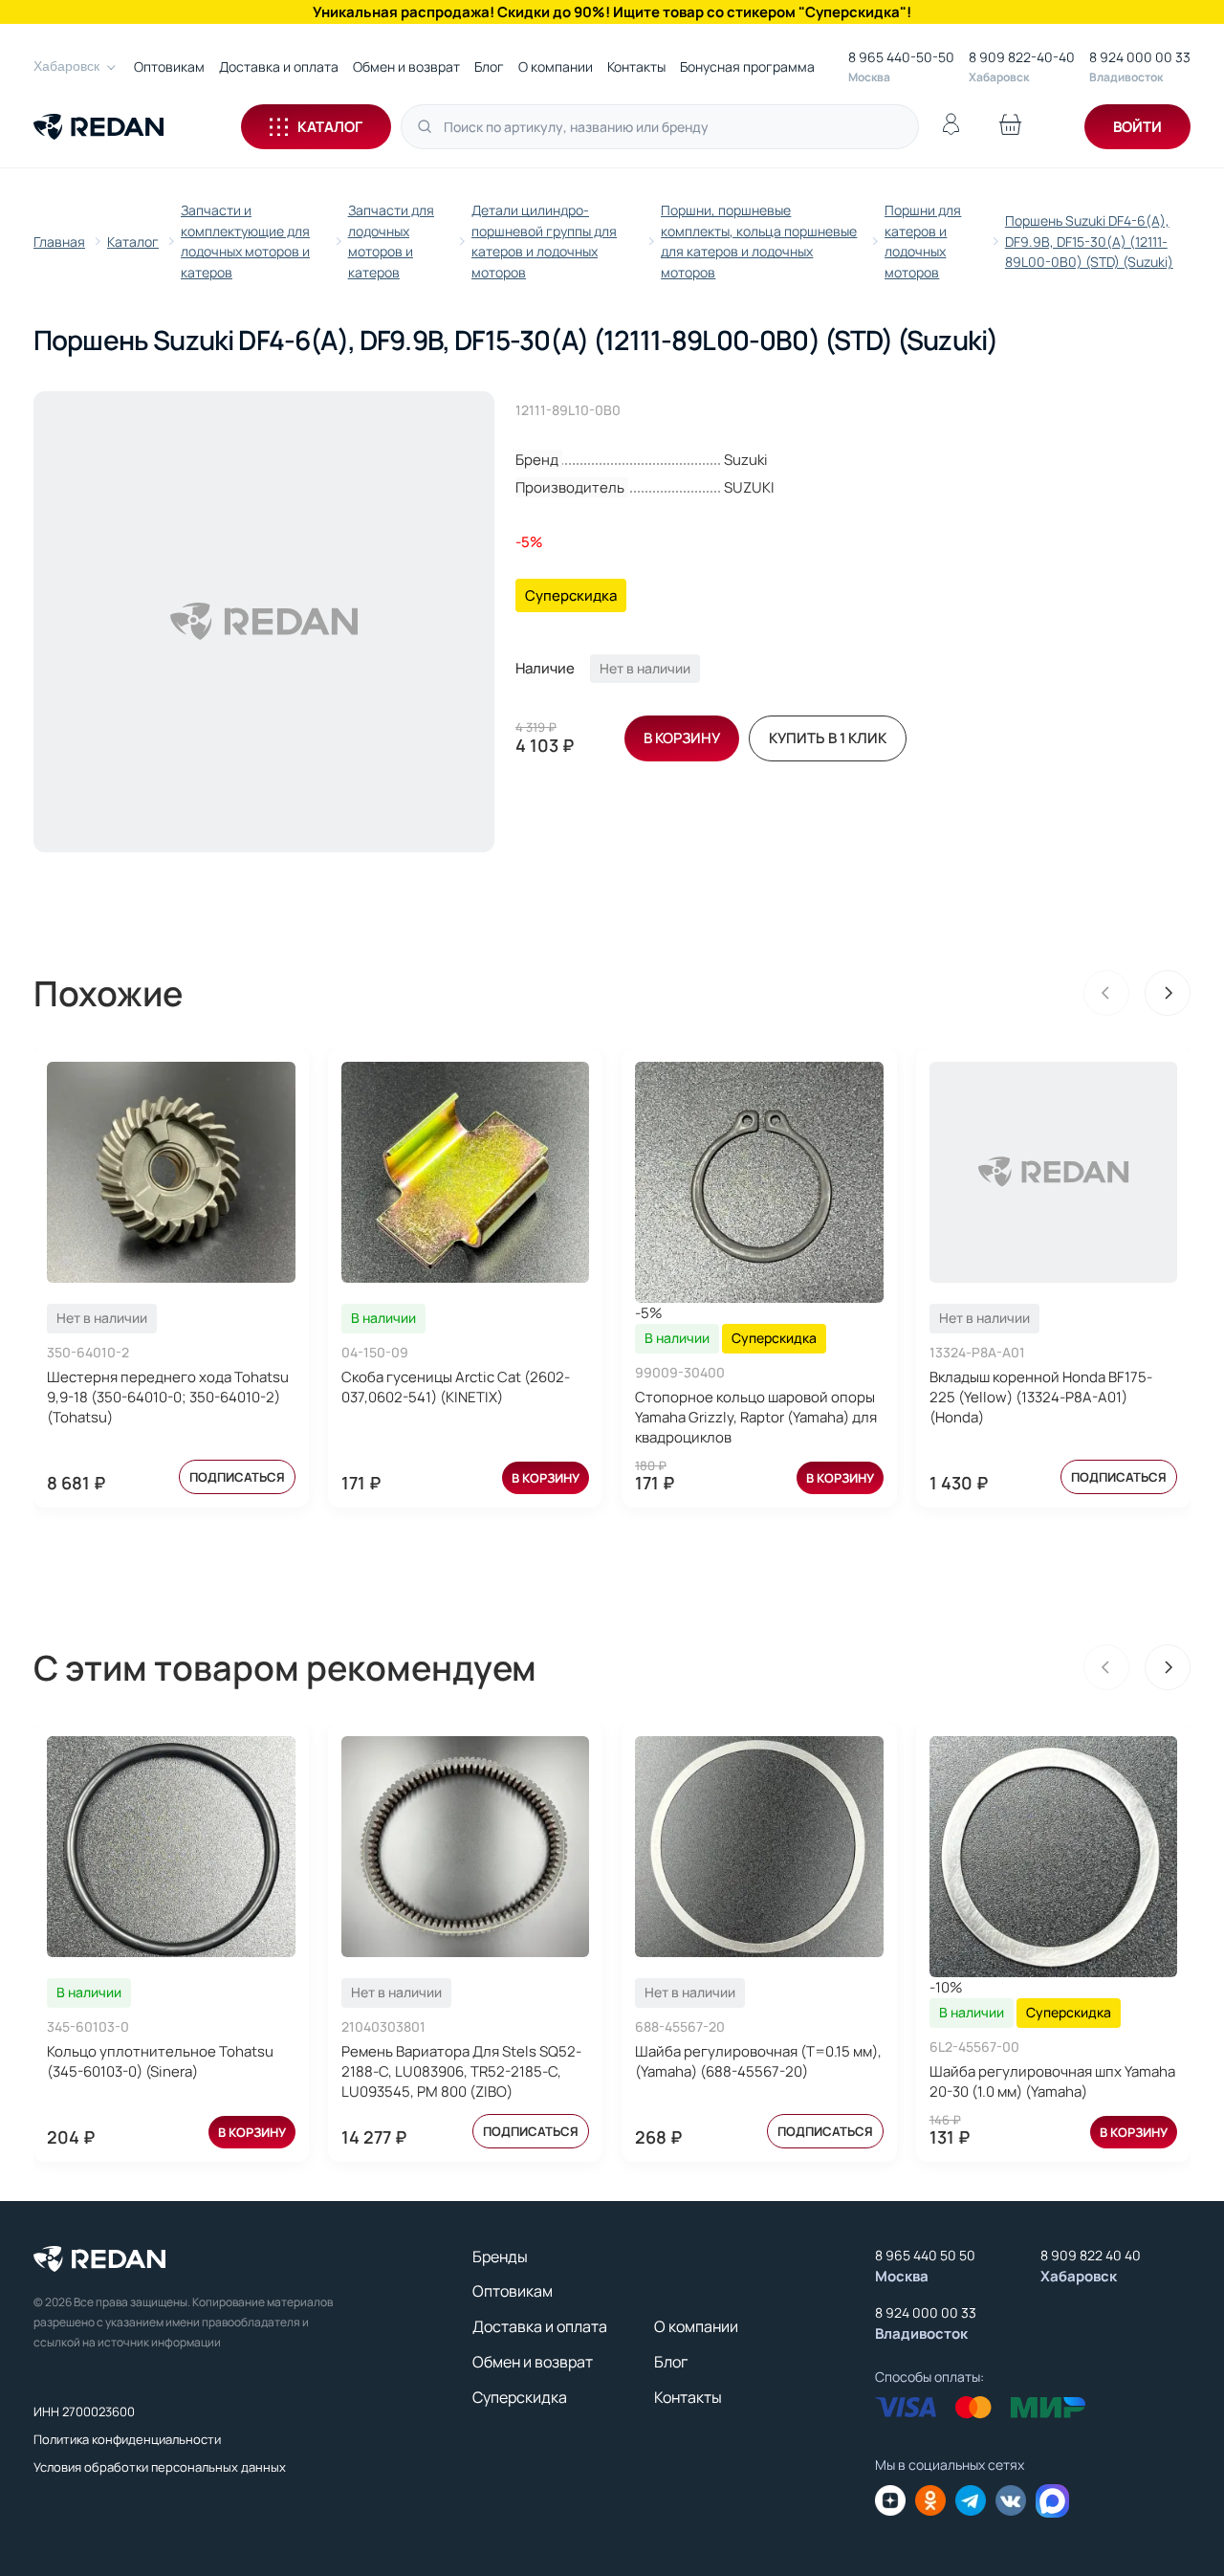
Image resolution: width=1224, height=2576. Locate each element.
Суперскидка (520, 2397)
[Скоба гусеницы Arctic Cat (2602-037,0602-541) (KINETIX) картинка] (466, 1172)
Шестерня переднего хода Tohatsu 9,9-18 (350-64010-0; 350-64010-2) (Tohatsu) (168, 1397)
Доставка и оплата (279, 66)
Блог (489, 66)
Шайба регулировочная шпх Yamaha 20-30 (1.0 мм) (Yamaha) (1052, 2081)
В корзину (546, 1478)
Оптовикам (169, 66)
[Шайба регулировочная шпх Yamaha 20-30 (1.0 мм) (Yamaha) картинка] (1054, 1857)
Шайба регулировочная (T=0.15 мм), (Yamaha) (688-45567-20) (758, 2061)
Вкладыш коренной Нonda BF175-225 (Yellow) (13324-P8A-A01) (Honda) (1041, 1397)
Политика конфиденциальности (127, 2439)
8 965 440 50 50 (925, 2255)
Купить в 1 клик (828, 738)
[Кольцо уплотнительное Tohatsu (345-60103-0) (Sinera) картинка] (171, 1847)
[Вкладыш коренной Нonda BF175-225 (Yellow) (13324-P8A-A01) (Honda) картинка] (1054, 1172)
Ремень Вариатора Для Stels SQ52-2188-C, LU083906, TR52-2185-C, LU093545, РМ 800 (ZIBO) (461, 2071)
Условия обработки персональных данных (160, 2467)
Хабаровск (66, 66)
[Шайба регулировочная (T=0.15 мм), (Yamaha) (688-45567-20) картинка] (759, 1847)
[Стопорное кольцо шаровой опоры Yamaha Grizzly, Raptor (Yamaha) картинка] (759, 1182)
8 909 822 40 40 (1091, 2255)
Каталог (330, 127)
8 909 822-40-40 (1022, 57)
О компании (556, 66)
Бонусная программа (747, 66)
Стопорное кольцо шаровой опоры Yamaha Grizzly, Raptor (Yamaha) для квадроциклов (756, 1417)
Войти (1137, 127)
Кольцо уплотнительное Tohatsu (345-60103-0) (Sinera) (160, 2061)
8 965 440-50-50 (901, 57)
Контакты (636, 66)
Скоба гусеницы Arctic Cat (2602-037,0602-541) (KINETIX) (456, 1387)
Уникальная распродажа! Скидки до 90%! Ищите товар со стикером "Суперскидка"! (612, 12)
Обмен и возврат (406, 66)
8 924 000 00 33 (1140, 57)
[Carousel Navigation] (1137, 993)
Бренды (500, 2257)
